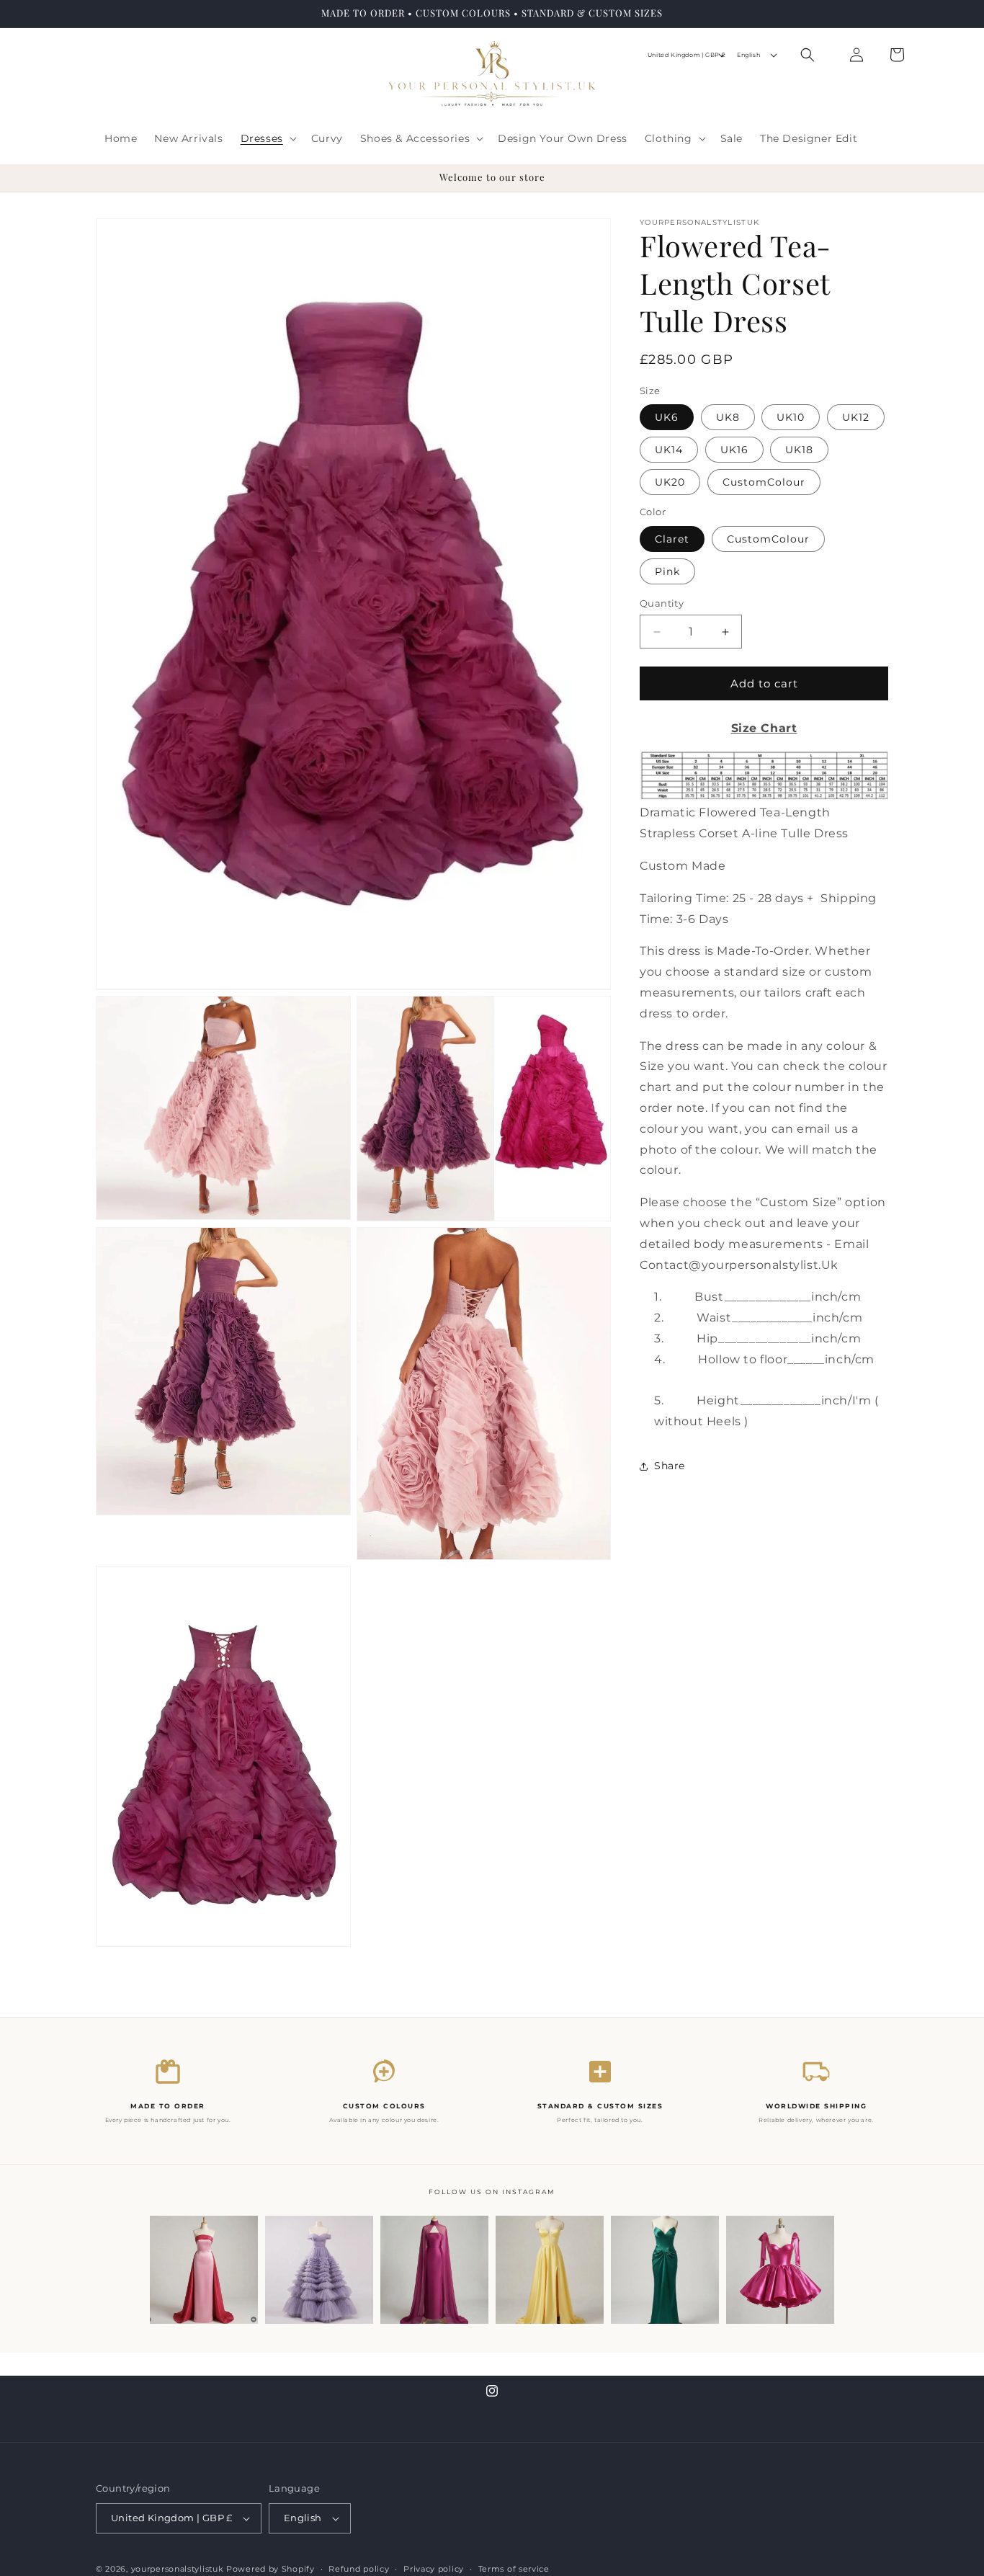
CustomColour (764, 482)
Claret (672, 539)
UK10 (791, 417)
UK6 (667, 417)
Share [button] (670, 1466)
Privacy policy (434, 2568)
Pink (667, 571)
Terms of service (514, 2568)
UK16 (734, 450)
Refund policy (359, 2568)
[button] (267, 138)
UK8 (728, 417)
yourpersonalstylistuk (178, 2569)
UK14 (669, 450)
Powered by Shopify (270, 2569)
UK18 (799, 450)
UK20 (670, 482)
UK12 (856, 417)
